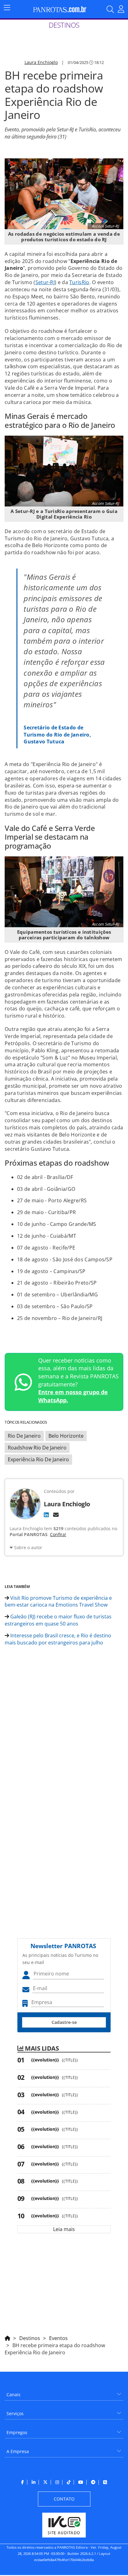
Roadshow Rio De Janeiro (37, 1448)
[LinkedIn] (46, 1515)
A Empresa (18, 2451)
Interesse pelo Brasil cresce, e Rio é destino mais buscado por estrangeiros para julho (58, 1639)
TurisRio (79, 282)
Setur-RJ (45, 282)
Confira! (58, 1534)
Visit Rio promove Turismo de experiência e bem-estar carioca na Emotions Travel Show (58, 1601)
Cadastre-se (64, 2022)
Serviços (15, 2413)
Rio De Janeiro (24, 1436)
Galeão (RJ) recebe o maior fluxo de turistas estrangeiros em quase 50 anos (58, 1620)
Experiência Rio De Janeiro (38, 1459)
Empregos (17, 2432)
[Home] (7, 2337)
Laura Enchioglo (41, 62)
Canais (14, 2395)
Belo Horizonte (66, 1436)
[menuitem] (64, 2392)
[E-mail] (56, 1515)
